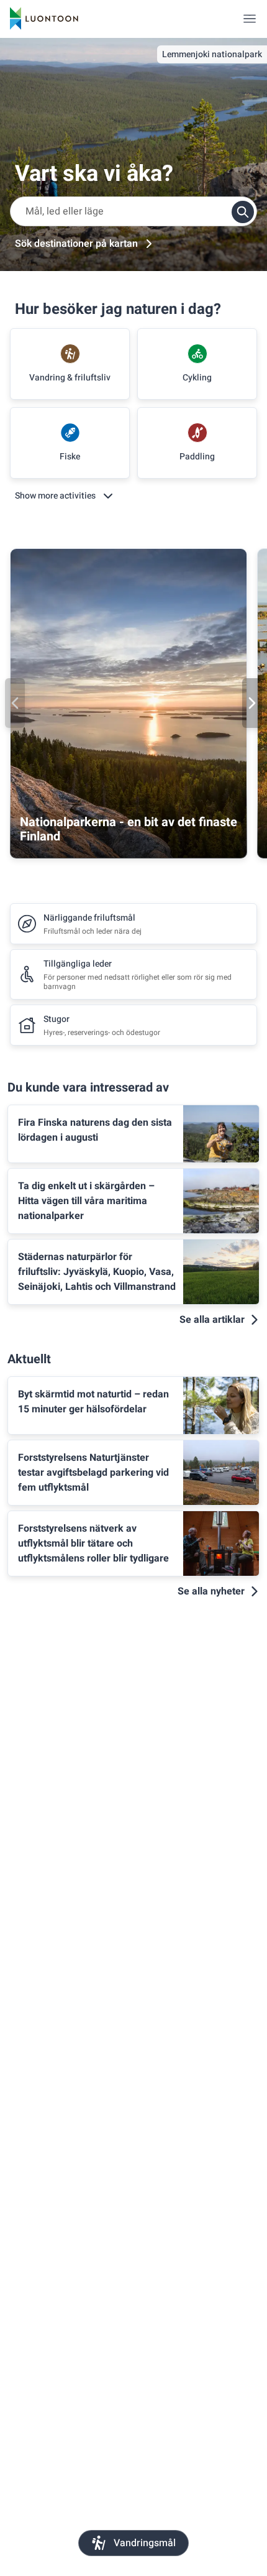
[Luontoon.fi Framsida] (44, 19)
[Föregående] (15, 703)
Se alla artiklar (212, 1320)
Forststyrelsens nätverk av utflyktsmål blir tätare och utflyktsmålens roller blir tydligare (93, 1543)
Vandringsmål (145, 2543)
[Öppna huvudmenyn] (250, 19)
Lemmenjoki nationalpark (212, 54)
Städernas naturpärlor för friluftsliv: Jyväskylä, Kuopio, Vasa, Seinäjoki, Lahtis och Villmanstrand (97, 1272)
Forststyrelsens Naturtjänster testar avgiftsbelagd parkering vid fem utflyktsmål (93, 1473)
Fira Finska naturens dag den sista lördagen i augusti (95, 1130)
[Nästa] (252, 703)
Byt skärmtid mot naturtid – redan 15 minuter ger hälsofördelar (93, 1402)
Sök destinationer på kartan (76, 244)
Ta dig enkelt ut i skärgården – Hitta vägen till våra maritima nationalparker (86, 1201)
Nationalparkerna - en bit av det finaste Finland (129, 829)
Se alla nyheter (211, 1591)
